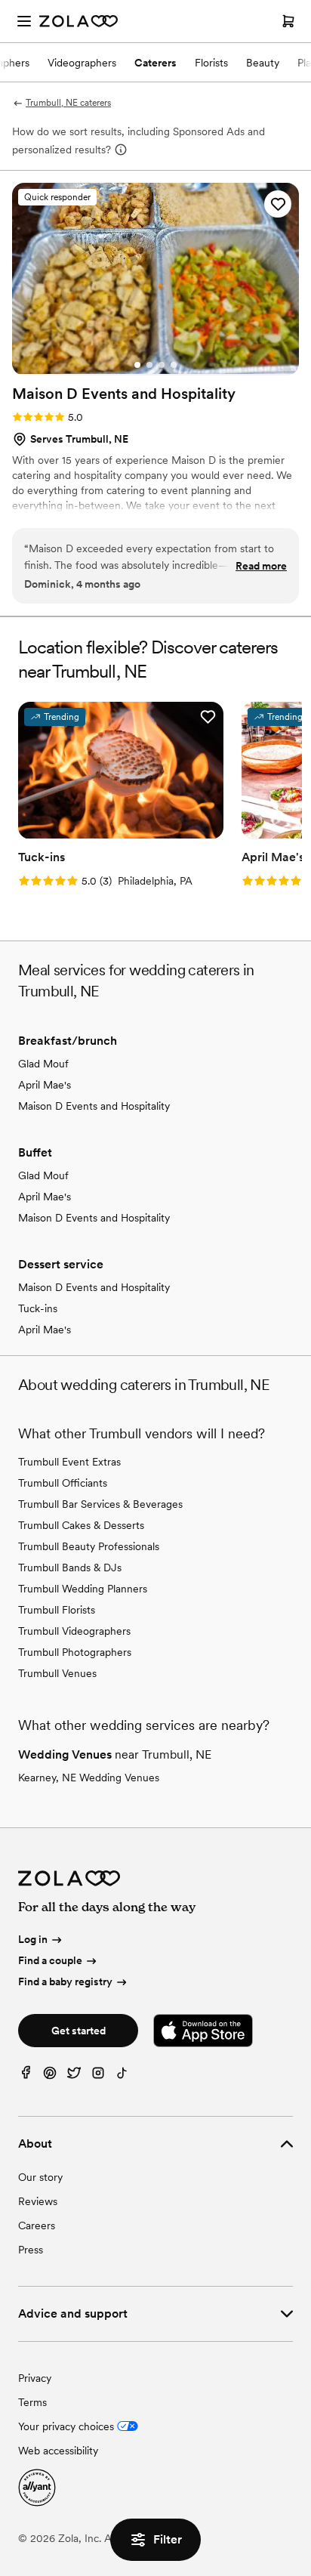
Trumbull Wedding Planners (83, 1589)
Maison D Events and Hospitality (94, 1106)
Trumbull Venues (57, 1673)
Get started (79, 2031)
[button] (278, 204)
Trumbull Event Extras (69, 1462)
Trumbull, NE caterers (68, 103)
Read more (261, 566)
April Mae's (45, 1085)
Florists (211, 63)
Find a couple (50, 1960)
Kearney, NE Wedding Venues (89, 1778)
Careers (37, 2225)
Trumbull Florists (57, 1610)
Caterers (155, 63)
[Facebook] (26, 2076)
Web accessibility (58, 2451)
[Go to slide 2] (149, 365)
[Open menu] (24, 21)
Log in (33, 1940)
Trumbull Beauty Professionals (89, 1546)
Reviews (38, 2201)
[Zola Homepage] (79, 21)
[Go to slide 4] (174, 365)
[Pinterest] (50, 2076)
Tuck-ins (38, 1308)
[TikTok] (122, 2076)
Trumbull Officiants (63, 1483)
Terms (32, 2402)
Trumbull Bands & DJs (70, 1568)
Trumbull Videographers (74, 1631)
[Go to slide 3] (162, 365)
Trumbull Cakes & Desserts (81, 1525)
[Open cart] (288, 21)
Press (31, 2250)
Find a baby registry (65, 1981)
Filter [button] (168, 2539)
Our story (40, 2177)
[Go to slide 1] (137, 365)
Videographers (82, 63)
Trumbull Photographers (75, 1652)
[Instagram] (98, 2076)
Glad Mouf (43, 1064)
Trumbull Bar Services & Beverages (100, 1504)
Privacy (35, 2378)
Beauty (263, 63)
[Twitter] (74, 2076)
